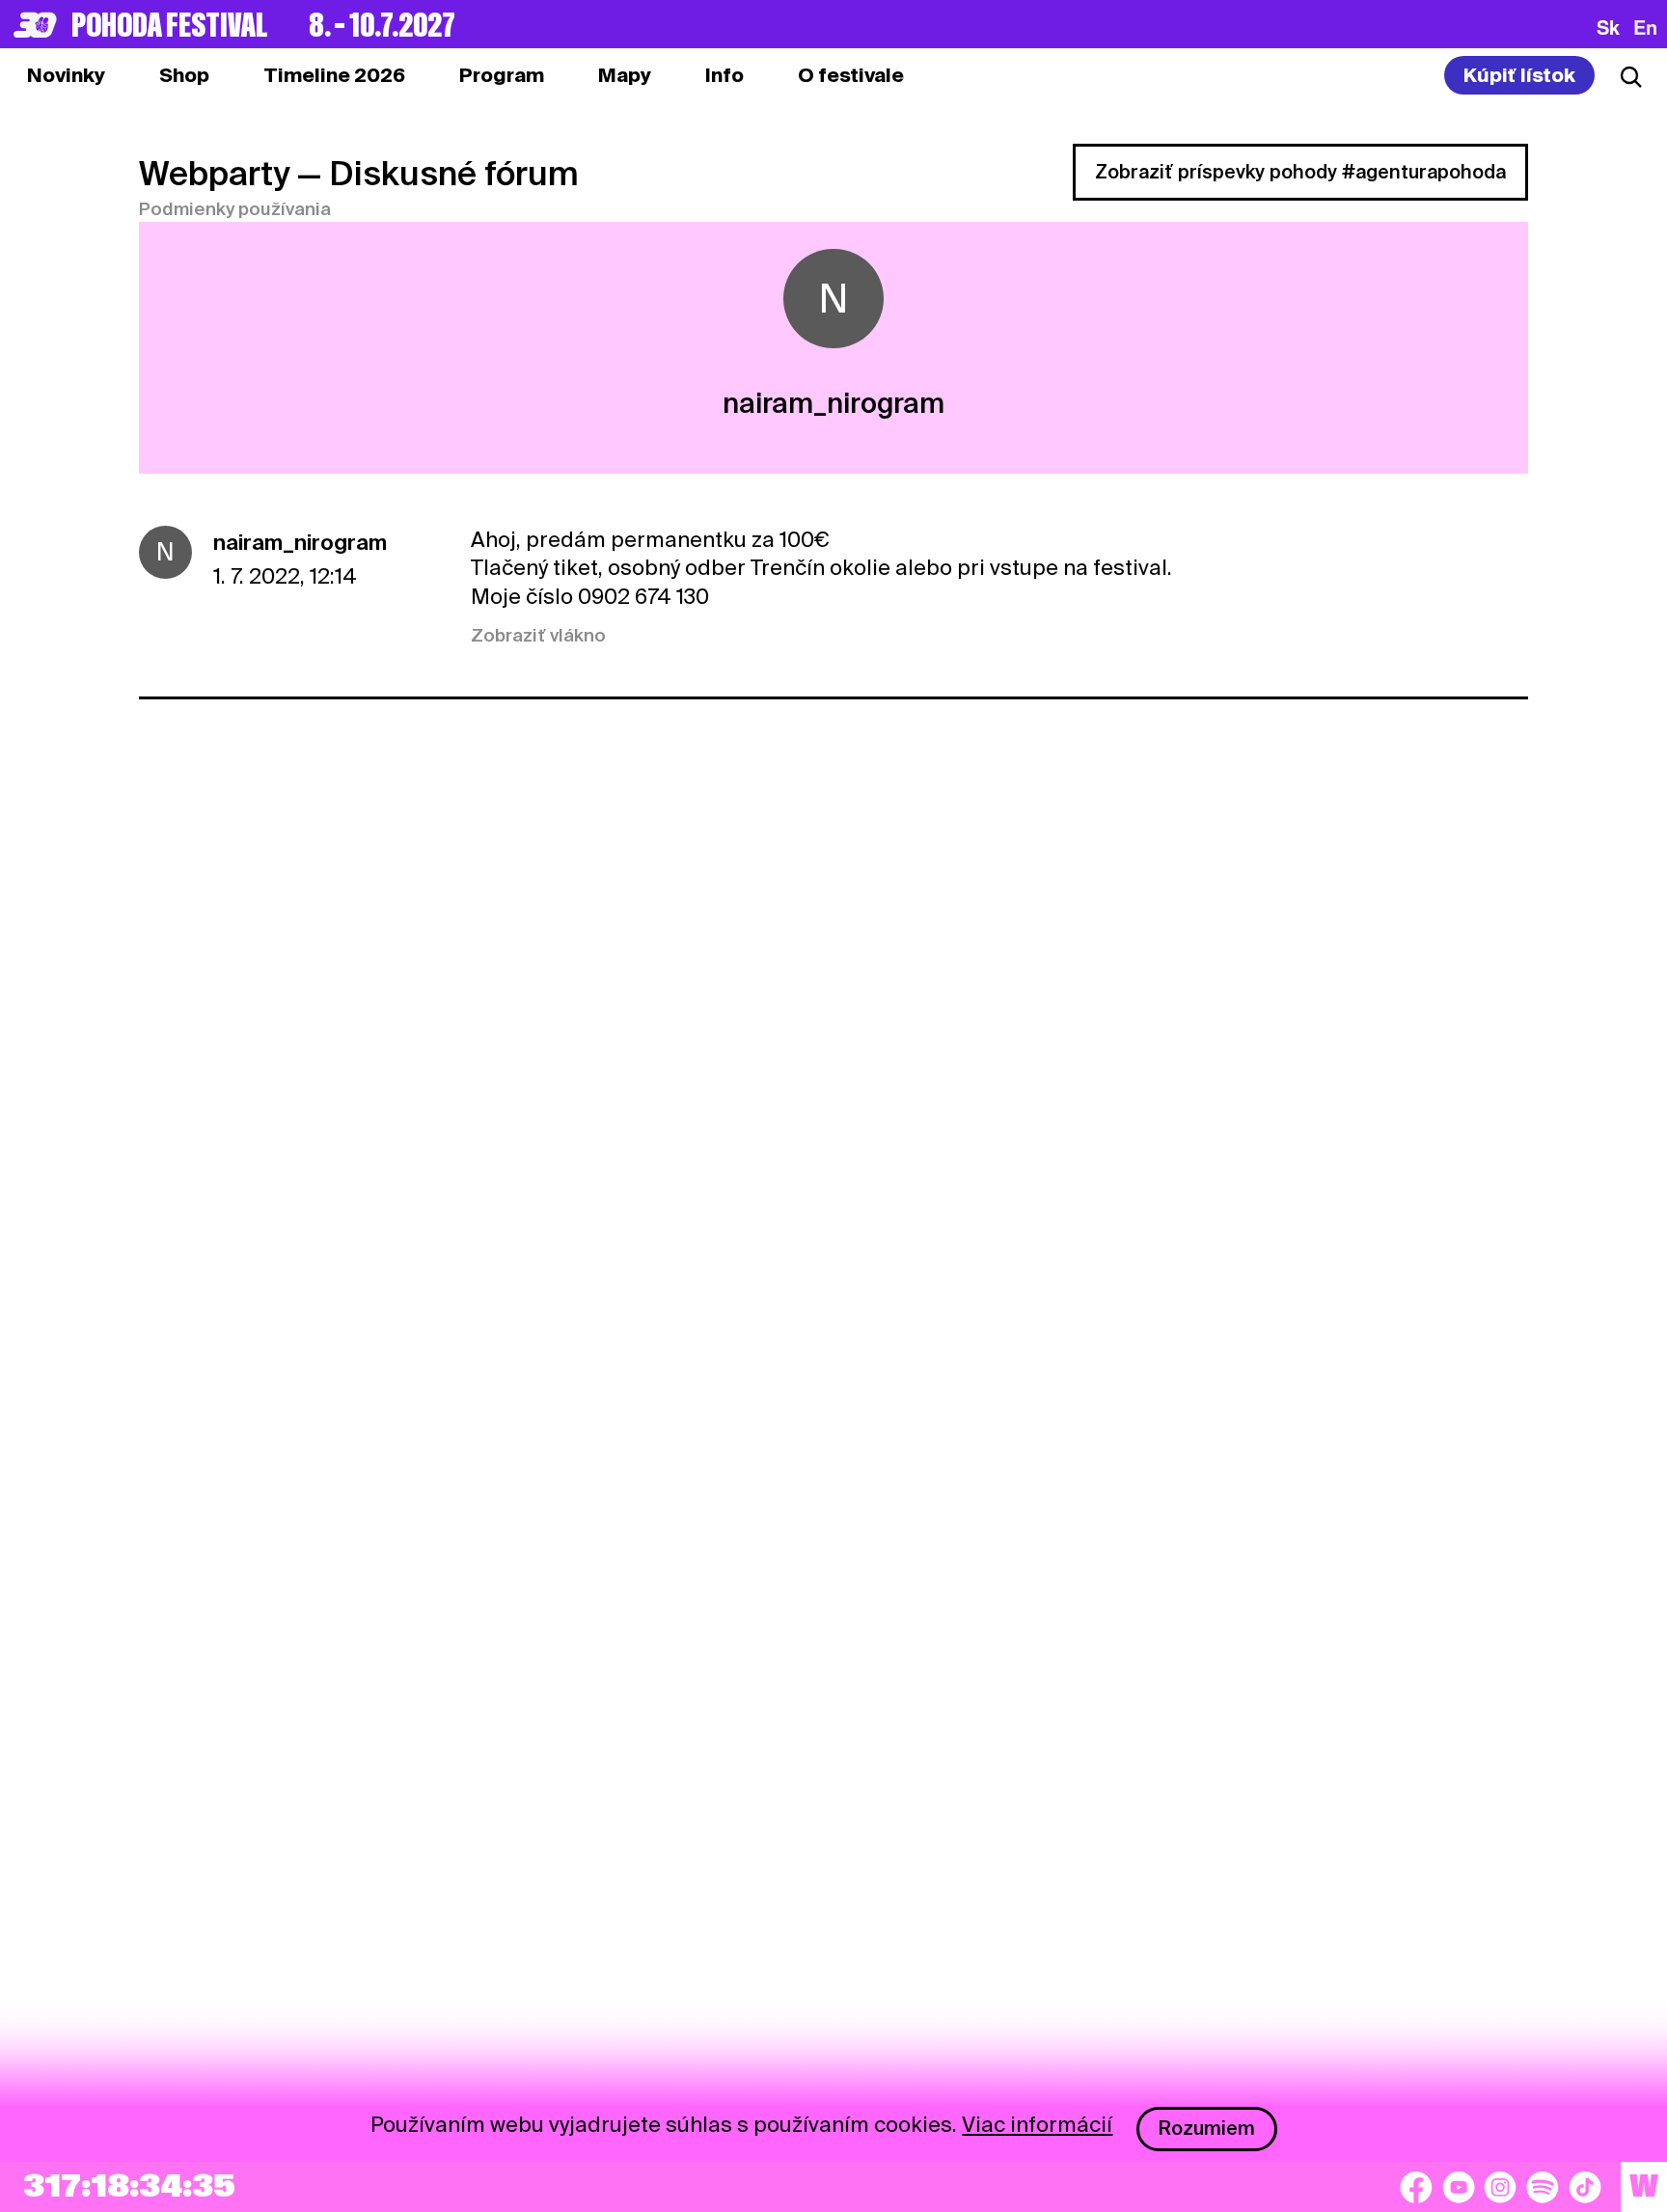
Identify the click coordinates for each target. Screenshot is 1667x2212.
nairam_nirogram (300, 542)
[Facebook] (1416, 2187)
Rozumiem (1207, 2128)
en (1645, 27)
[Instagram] (1500, 2187)
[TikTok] (1585, 2187)
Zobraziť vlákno (538, 635)
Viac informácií (1037, 2124)
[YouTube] (1459, 2187)
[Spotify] (1543, 2187)
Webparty (214, 173)
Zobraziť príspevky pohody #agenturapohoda (1300, 172)
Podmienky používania (235, 209)
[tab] (184, 75)
